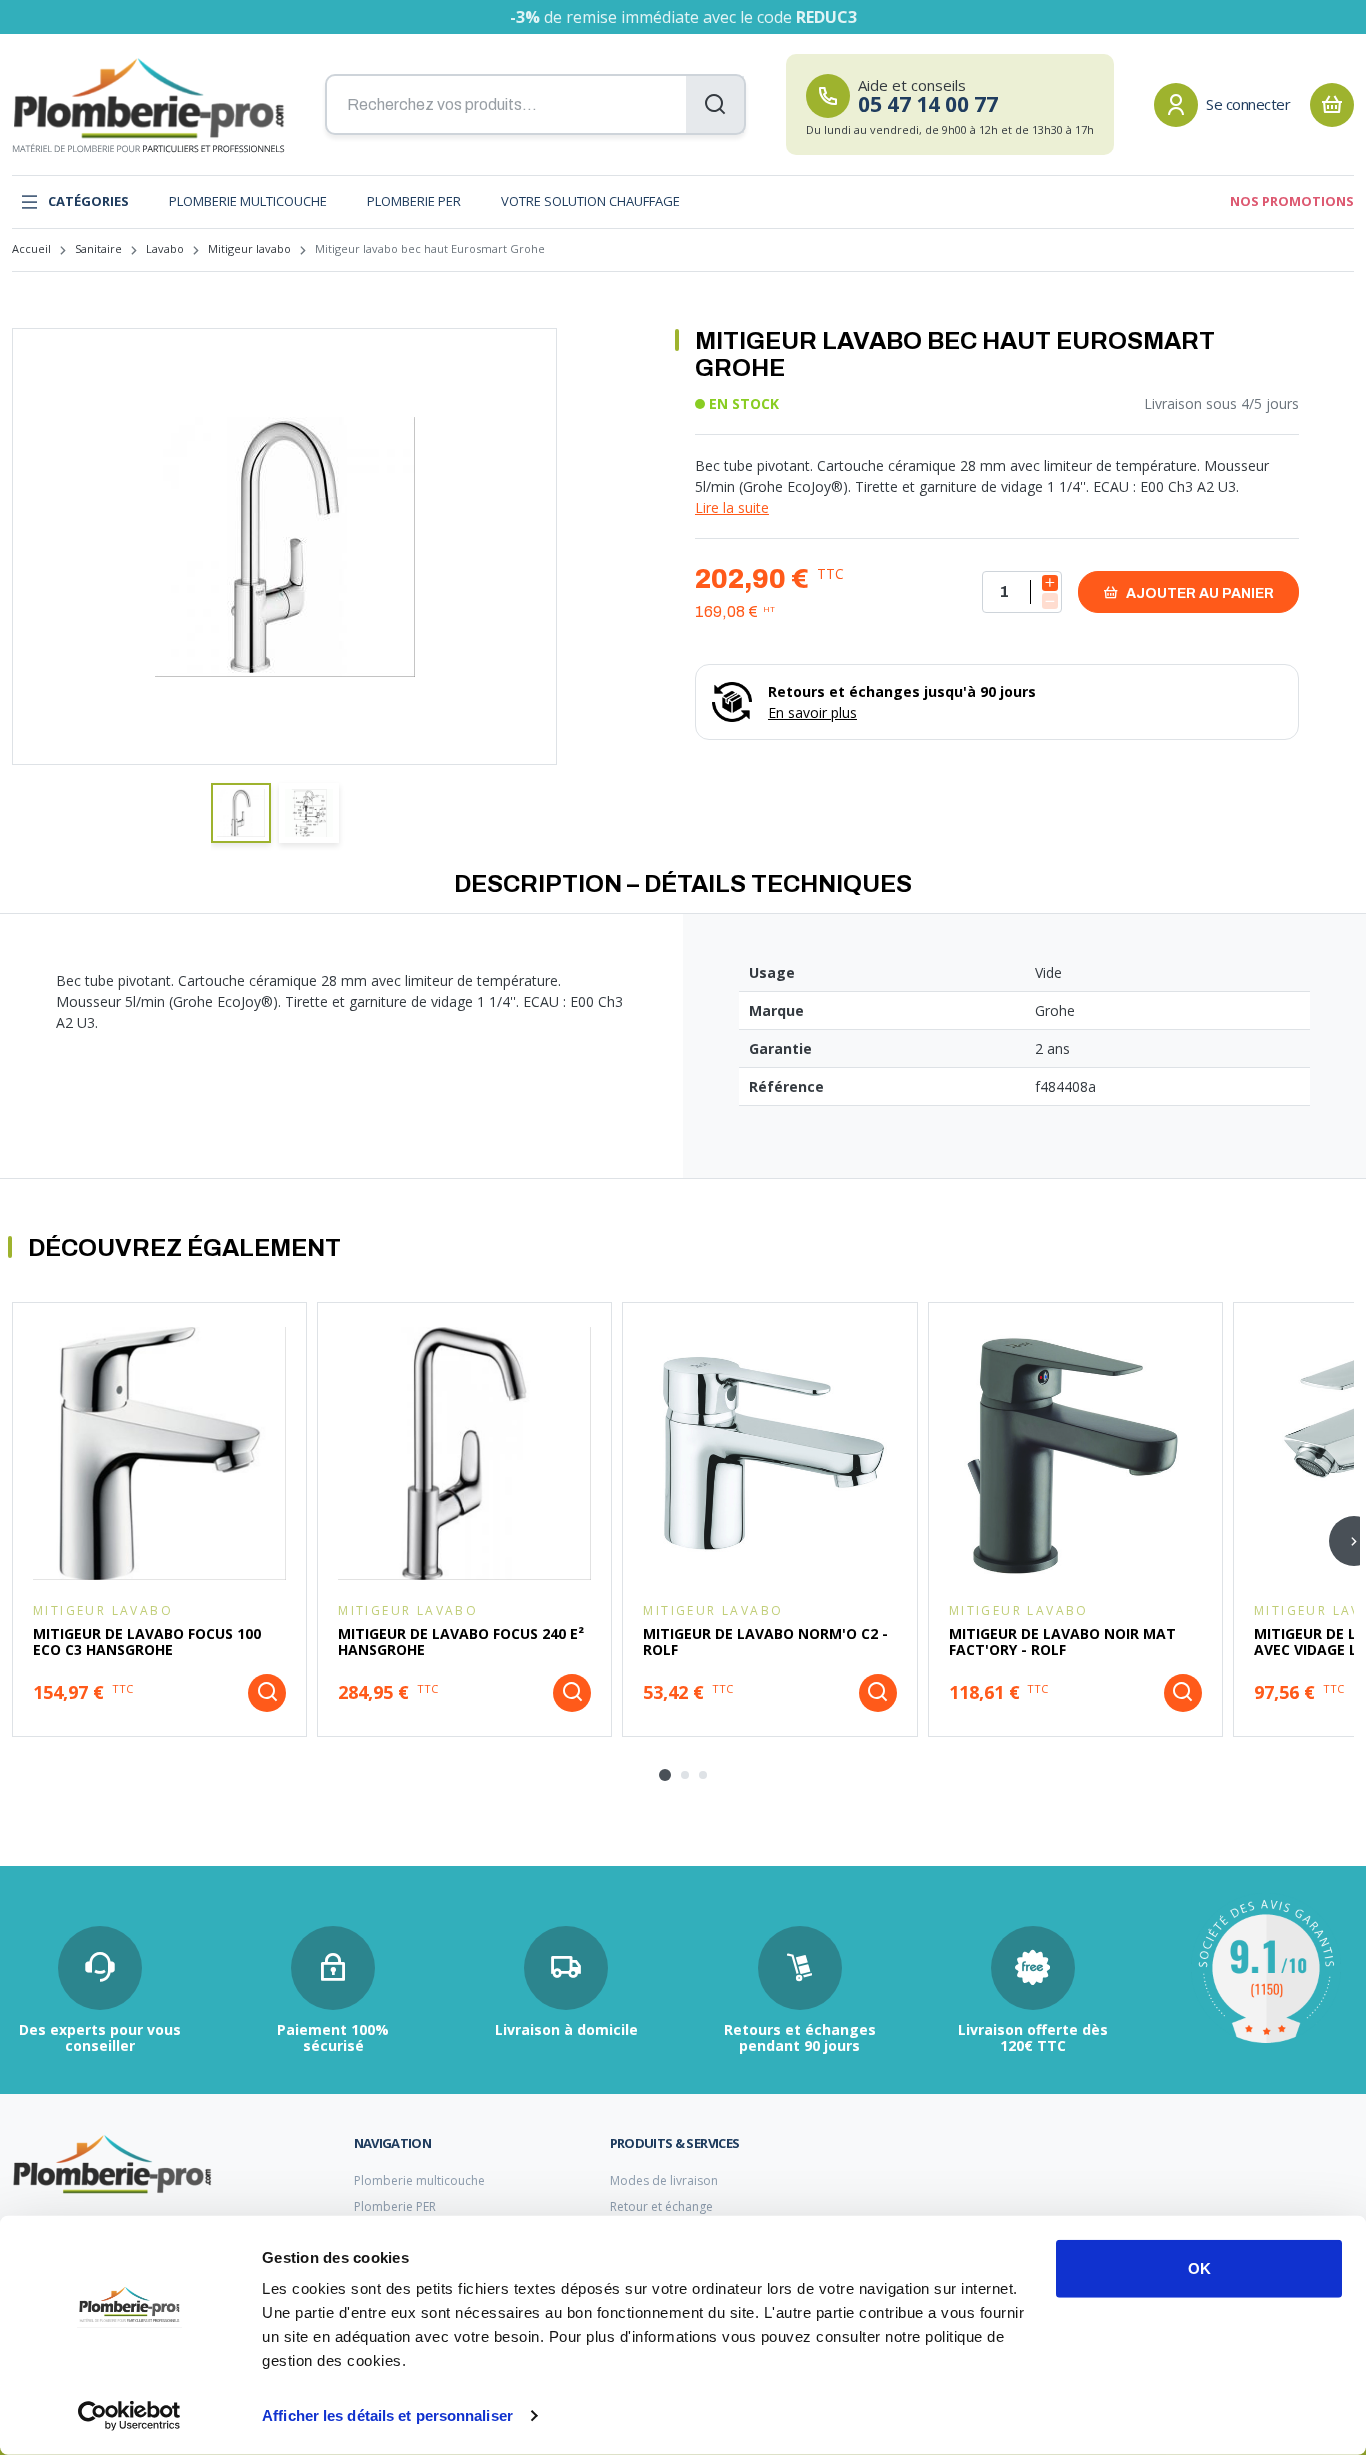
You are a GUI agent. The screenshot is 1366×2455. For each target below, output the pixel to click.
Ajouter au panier (1198, 593)
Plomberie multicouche (248, 201)
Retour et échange (661, 2206)
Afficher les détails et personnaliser (387, 2415)
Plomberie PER (414, 201)
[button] (241, 813)
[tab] (665, 1775)
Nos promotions (1292, 201)
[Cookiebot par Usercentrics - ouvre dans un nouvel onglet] (129, 2416)
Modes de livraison (664, 2180)
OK (1199, 2268)
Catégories (88, 201)
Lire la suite (732, 507)
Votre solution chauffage (590, 201)
